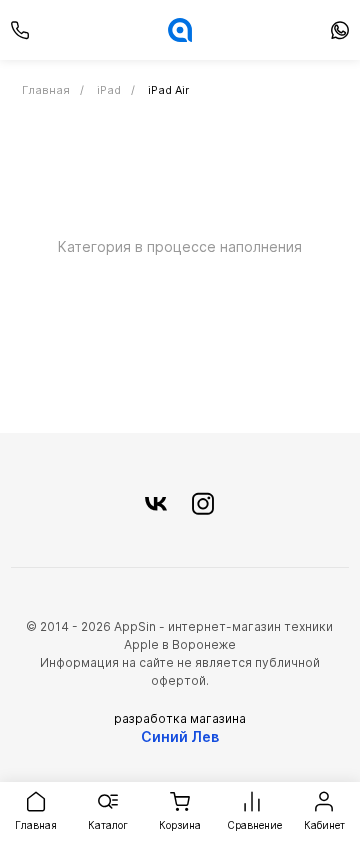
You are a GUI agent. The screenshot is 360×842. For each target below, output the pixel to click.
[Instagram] (203, 505)
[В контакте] (156, 505)
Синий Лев (180, 736)
